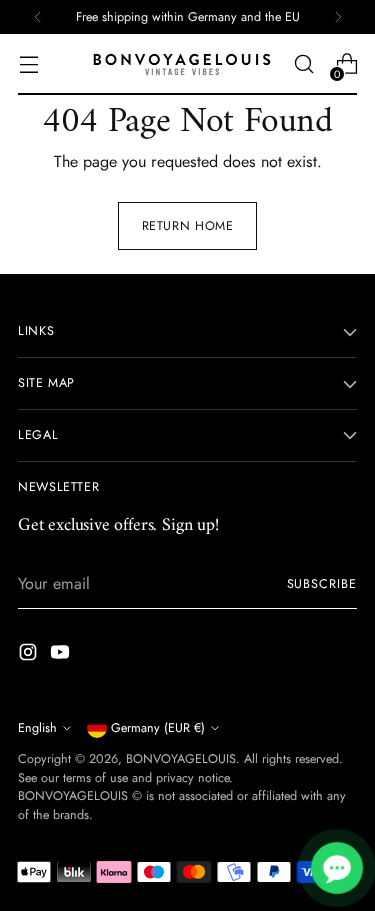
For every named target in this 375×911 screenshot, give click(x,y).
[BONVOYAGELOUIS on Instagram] (30, 655)
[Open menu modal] (28, 64)
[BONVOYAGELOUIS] (182, 64)
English (37, 728)
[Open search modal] (303, 64)
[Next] (338, 17)
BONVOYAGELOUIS (181, 759)
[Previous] (38, 17)
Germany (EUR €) (158, 728)
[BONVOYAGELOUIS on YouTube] (62, 655)
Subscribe (322, 584)
